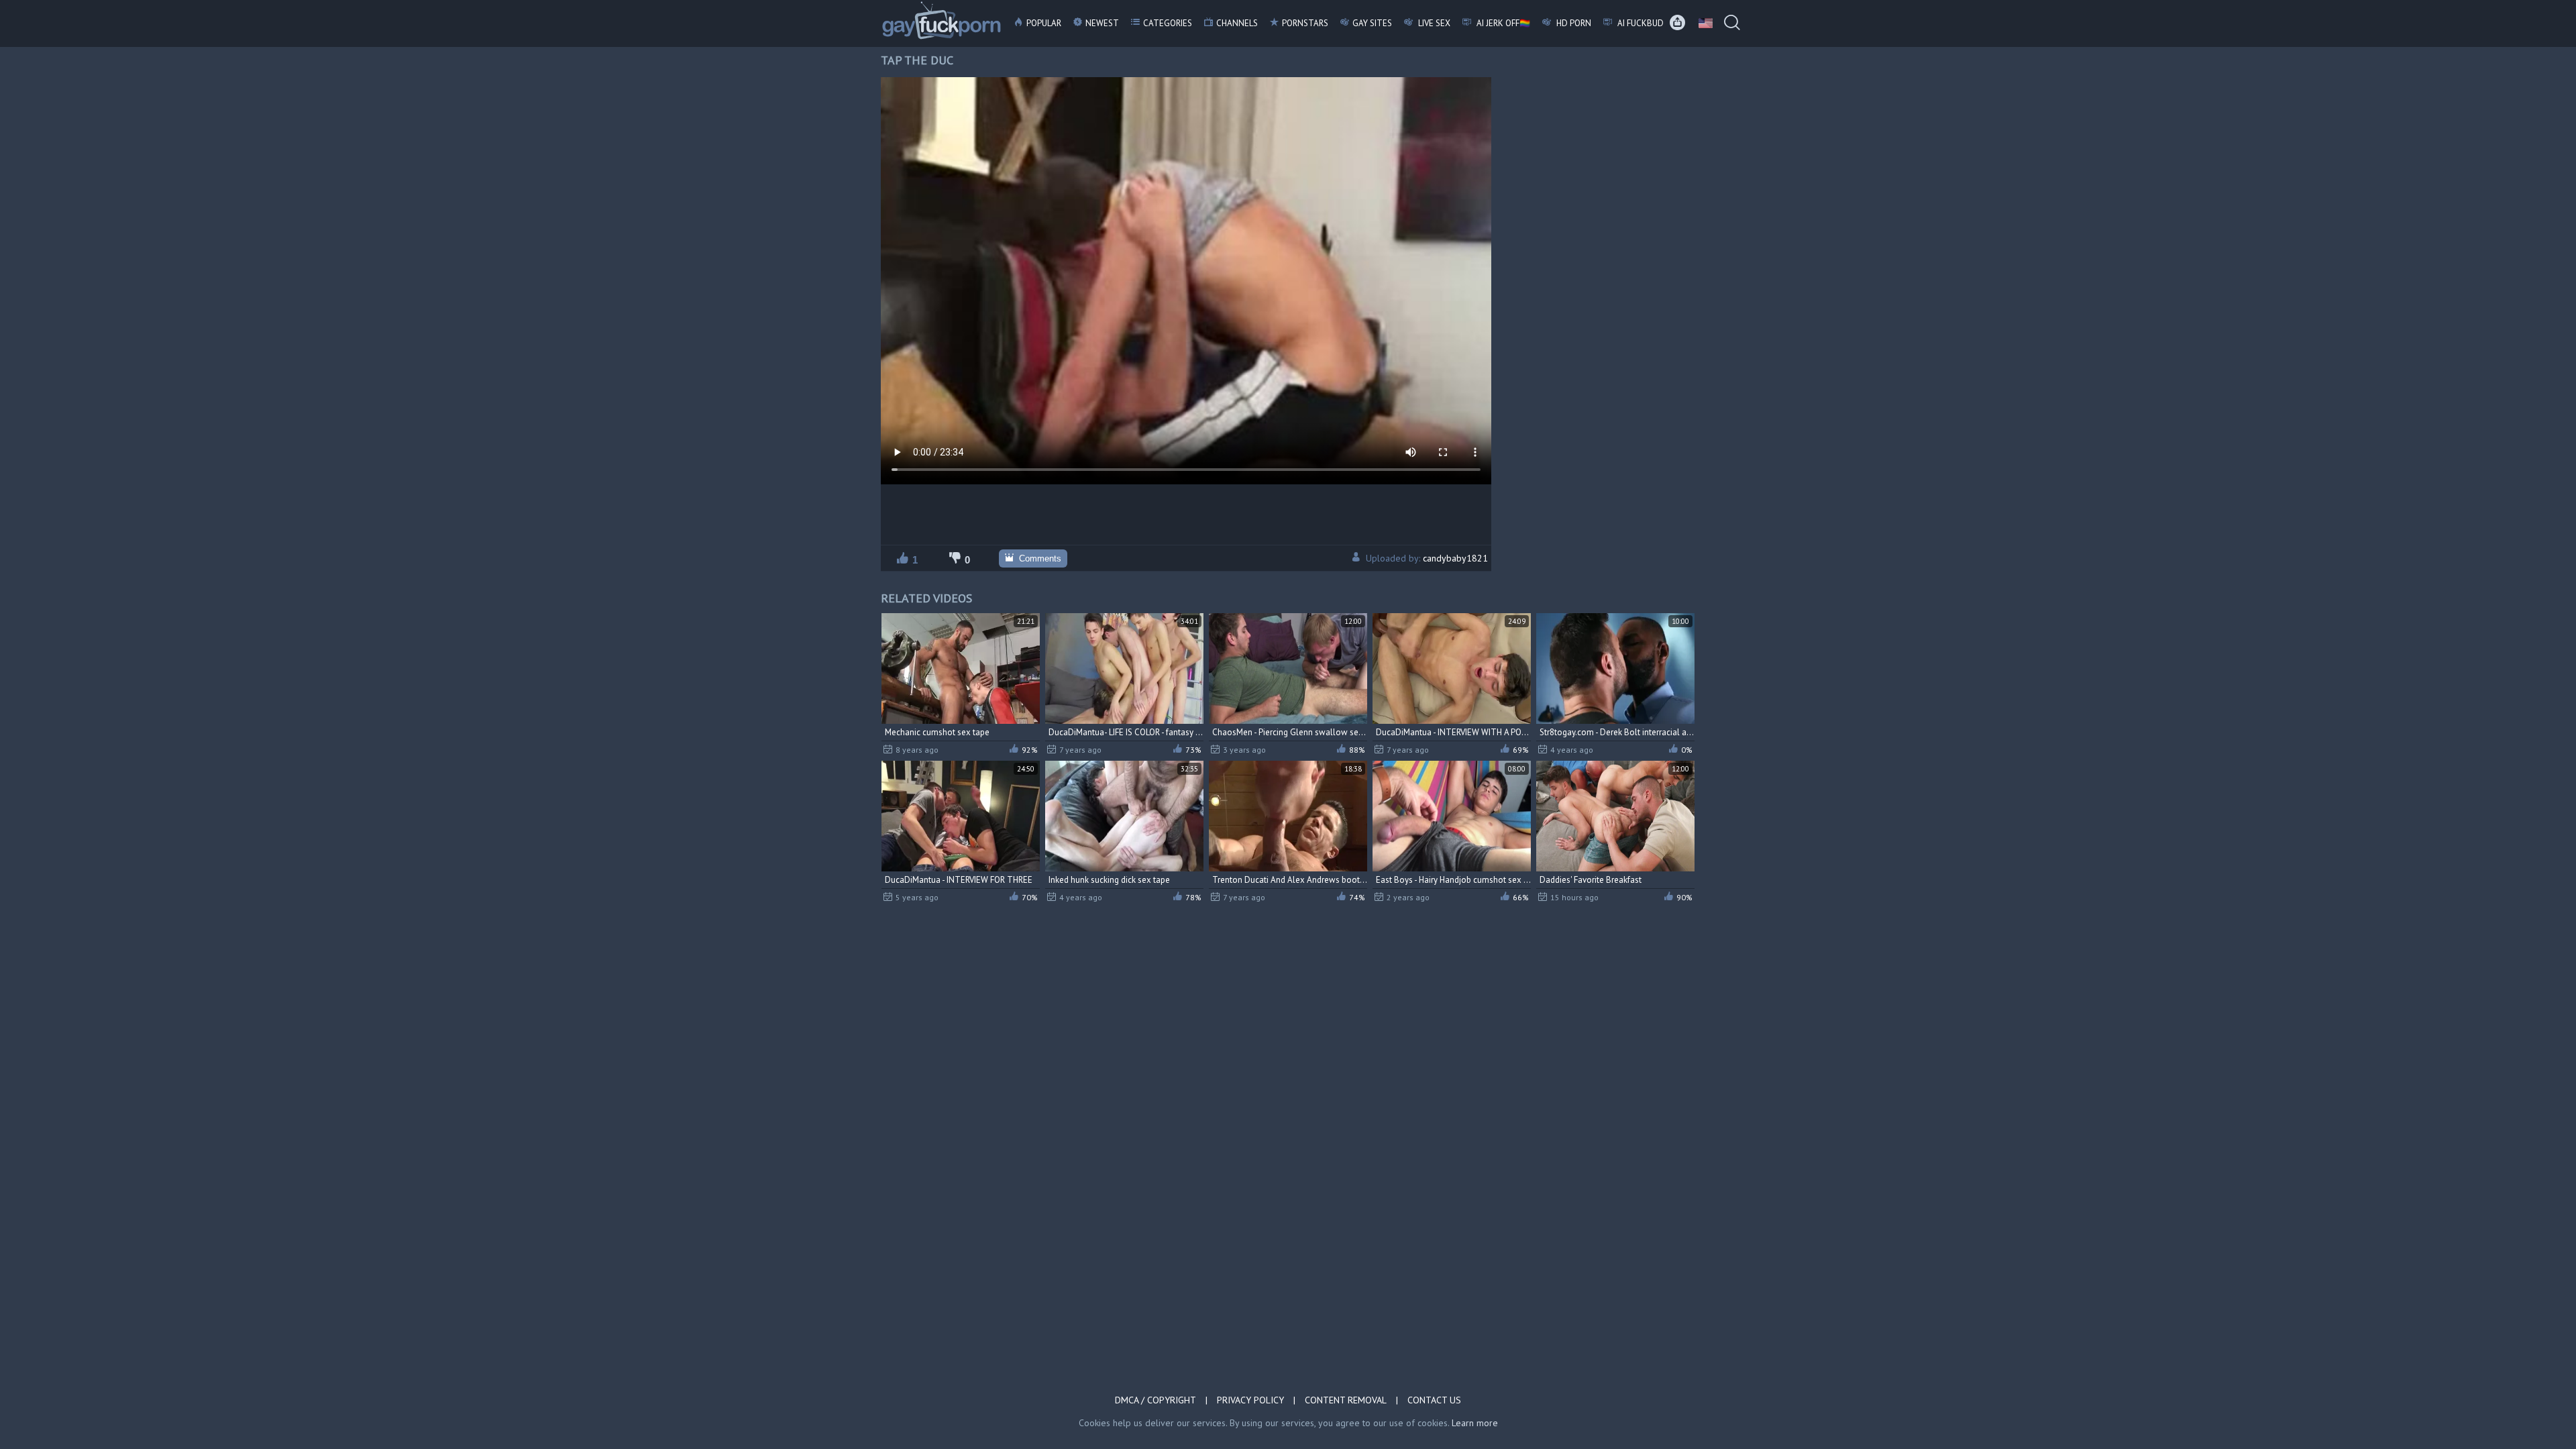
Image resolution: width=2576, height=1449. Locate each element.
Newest (1102, 23)
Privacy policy (1250, 1400)
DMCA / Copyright (1156, 1400)
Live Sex (1433, 23)
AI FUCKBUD (1640, 23)
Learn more (1475, 1423)
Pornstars (1305, 23)
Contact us (1434, 1400)
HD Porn (1573, 23)
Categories (1168, 23)
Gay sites (1372, 23)
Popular (1044, 23)
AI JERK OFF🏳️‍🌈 (1502, 23)
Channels (1237, 23)
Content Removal (1346, 1400)
